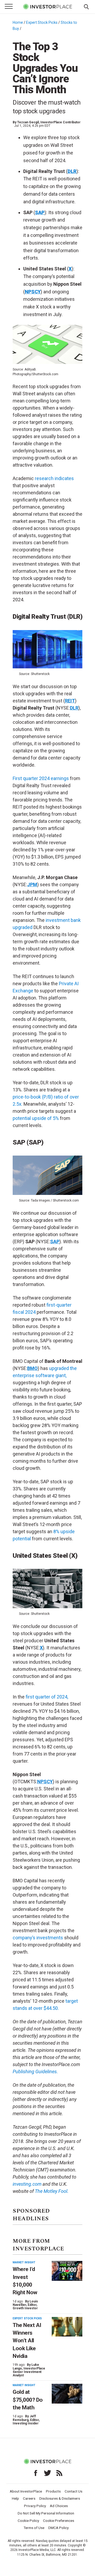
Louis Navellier (25, 2303)
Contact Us (73, 2491)
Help (15, 2498)
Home (18, 22)
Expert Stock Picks (42, 22)
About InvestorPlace (26, 2491)
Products (53, 2491)
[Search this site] (86, 6)
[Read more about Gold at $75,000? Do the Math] (67, 2394)
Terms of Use (34, 2528)
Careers (29, 2498)
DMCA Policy (58, 2528)
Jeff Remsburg (24, 2418)
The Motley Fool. (52, 2191)
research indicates (54, 478)
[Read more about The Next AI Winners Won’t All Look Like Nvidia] (67, 2327)
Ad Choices (59, 2506)
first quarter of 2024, (47, 1697)
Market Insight (24, 2262)
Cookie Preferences (59, 2521)
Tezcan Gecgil (28, 122)
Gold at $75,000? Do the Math (28, 2400)
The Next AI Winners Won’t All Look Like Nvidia (27, 2341)
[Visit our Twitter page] (47, 2473)
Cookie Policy (28, 2521)
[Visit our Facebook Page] (36, 2473)
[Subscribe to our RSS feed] (59, 2473)
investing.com (27, 2184)
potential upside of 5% (36, 1118)
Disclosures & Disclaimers (60, 2498)
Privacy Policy (35, 2506)
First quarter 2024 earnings (41, 778)
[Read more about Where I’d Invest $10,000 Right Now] (67, 2271)
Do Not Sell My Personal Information (46, 2513)
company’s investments (38, 1938)
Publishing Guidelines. (35, 2071)
